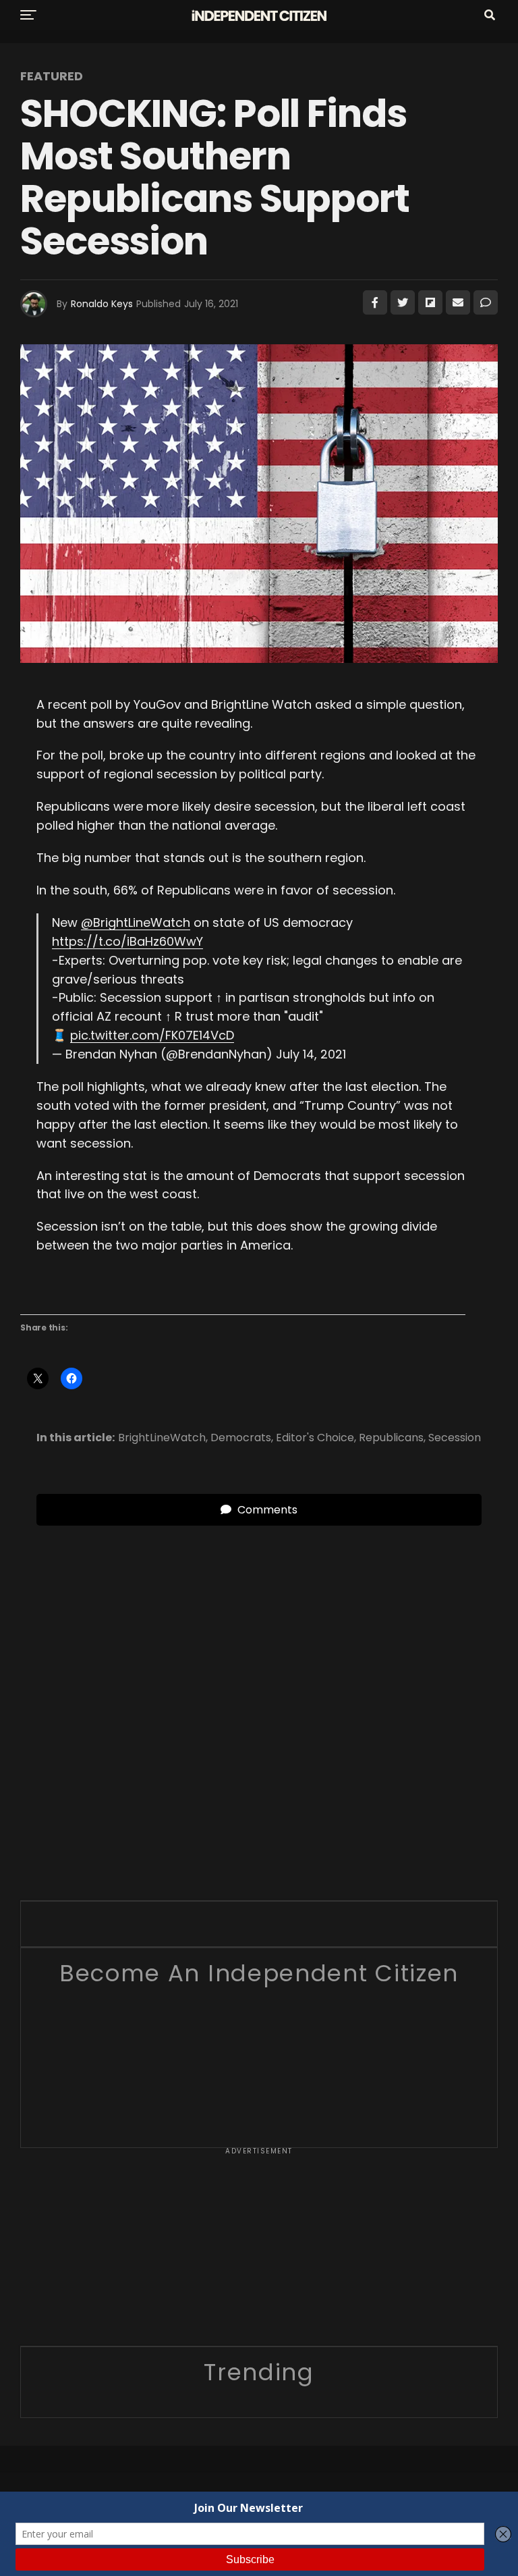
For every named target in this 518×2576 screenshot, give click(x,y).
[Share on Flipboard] (430, 302)
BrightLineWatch (162, 1438)
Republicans (391, 1438)
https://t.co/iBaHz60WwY (127, 941)
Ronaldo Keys (102, 304)
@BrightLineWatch (136, 922)
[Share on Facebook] (375, 302)
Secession (455, 1438)
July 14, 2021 (311, 1054)
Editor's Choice (315, 1438)
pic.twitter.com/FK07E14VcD (152, 1035)
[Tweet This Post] (403, 302)
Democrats (241, 1438)
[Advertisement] (259, 2251)
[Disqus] (259, 1694)
